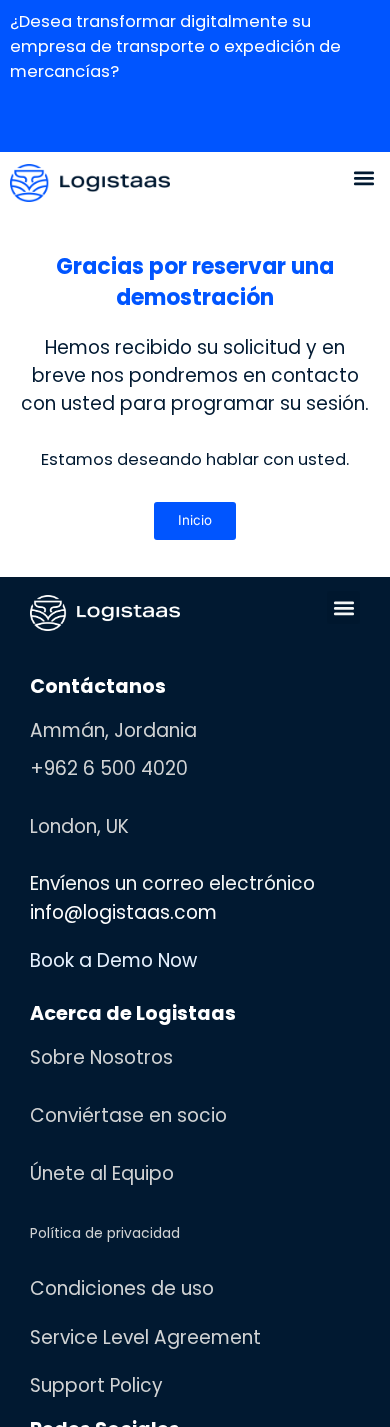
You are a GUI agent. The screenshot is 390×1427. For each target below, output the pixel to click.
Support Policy (96, 1406)
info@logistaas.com (123, 933)
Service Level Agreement (145, 1358)
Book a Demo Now (113, 981)
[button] (363, 197)
